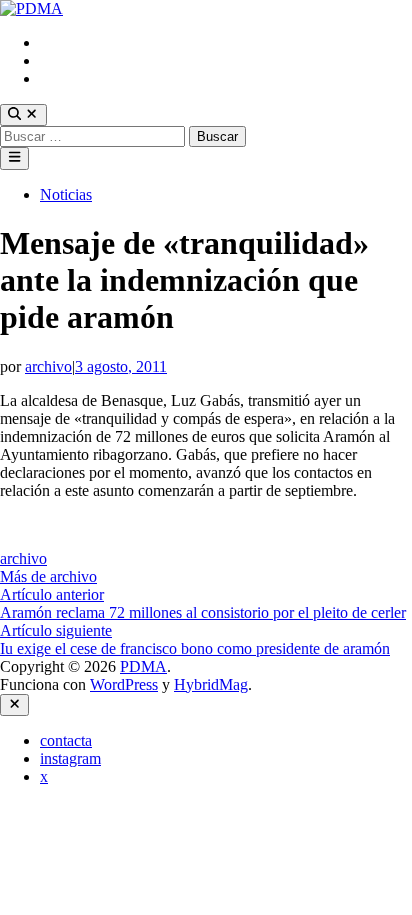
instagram (70, 60)
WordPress (124, 684)
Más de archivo (48, 576)
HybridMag (211, 684)
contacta (66, 42)
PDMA (143, 666)
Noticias (66, 194)
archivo (48, 366)
